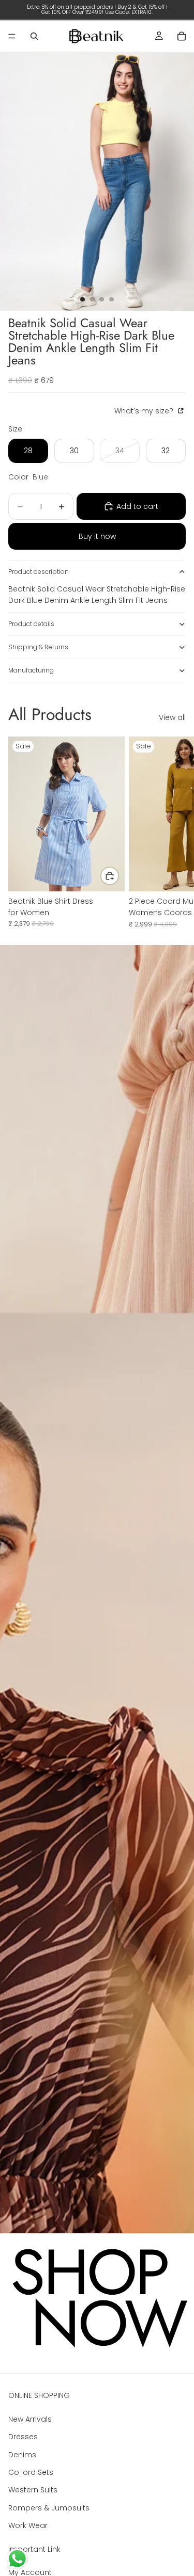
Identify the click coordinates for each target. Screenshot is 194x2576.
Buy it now (97, 536)
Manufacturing (31, 670)
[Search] (34, 36)
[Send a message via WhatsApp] (17, 2559)
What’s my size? (145, 411)
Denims (22, 2455)
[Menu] (12, 36)
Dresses (23, 2437)
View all (172, 717)
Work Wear (28, 2525)
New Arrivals (30, 2419)
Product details (31, 624)
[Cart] (182, 36)
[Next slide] (174, 832)
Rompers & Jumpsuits (49, 2508)
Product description (39, 572)
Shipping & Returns (38, 647)
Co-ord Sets (31, 2472)
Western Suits (33, 2490)
